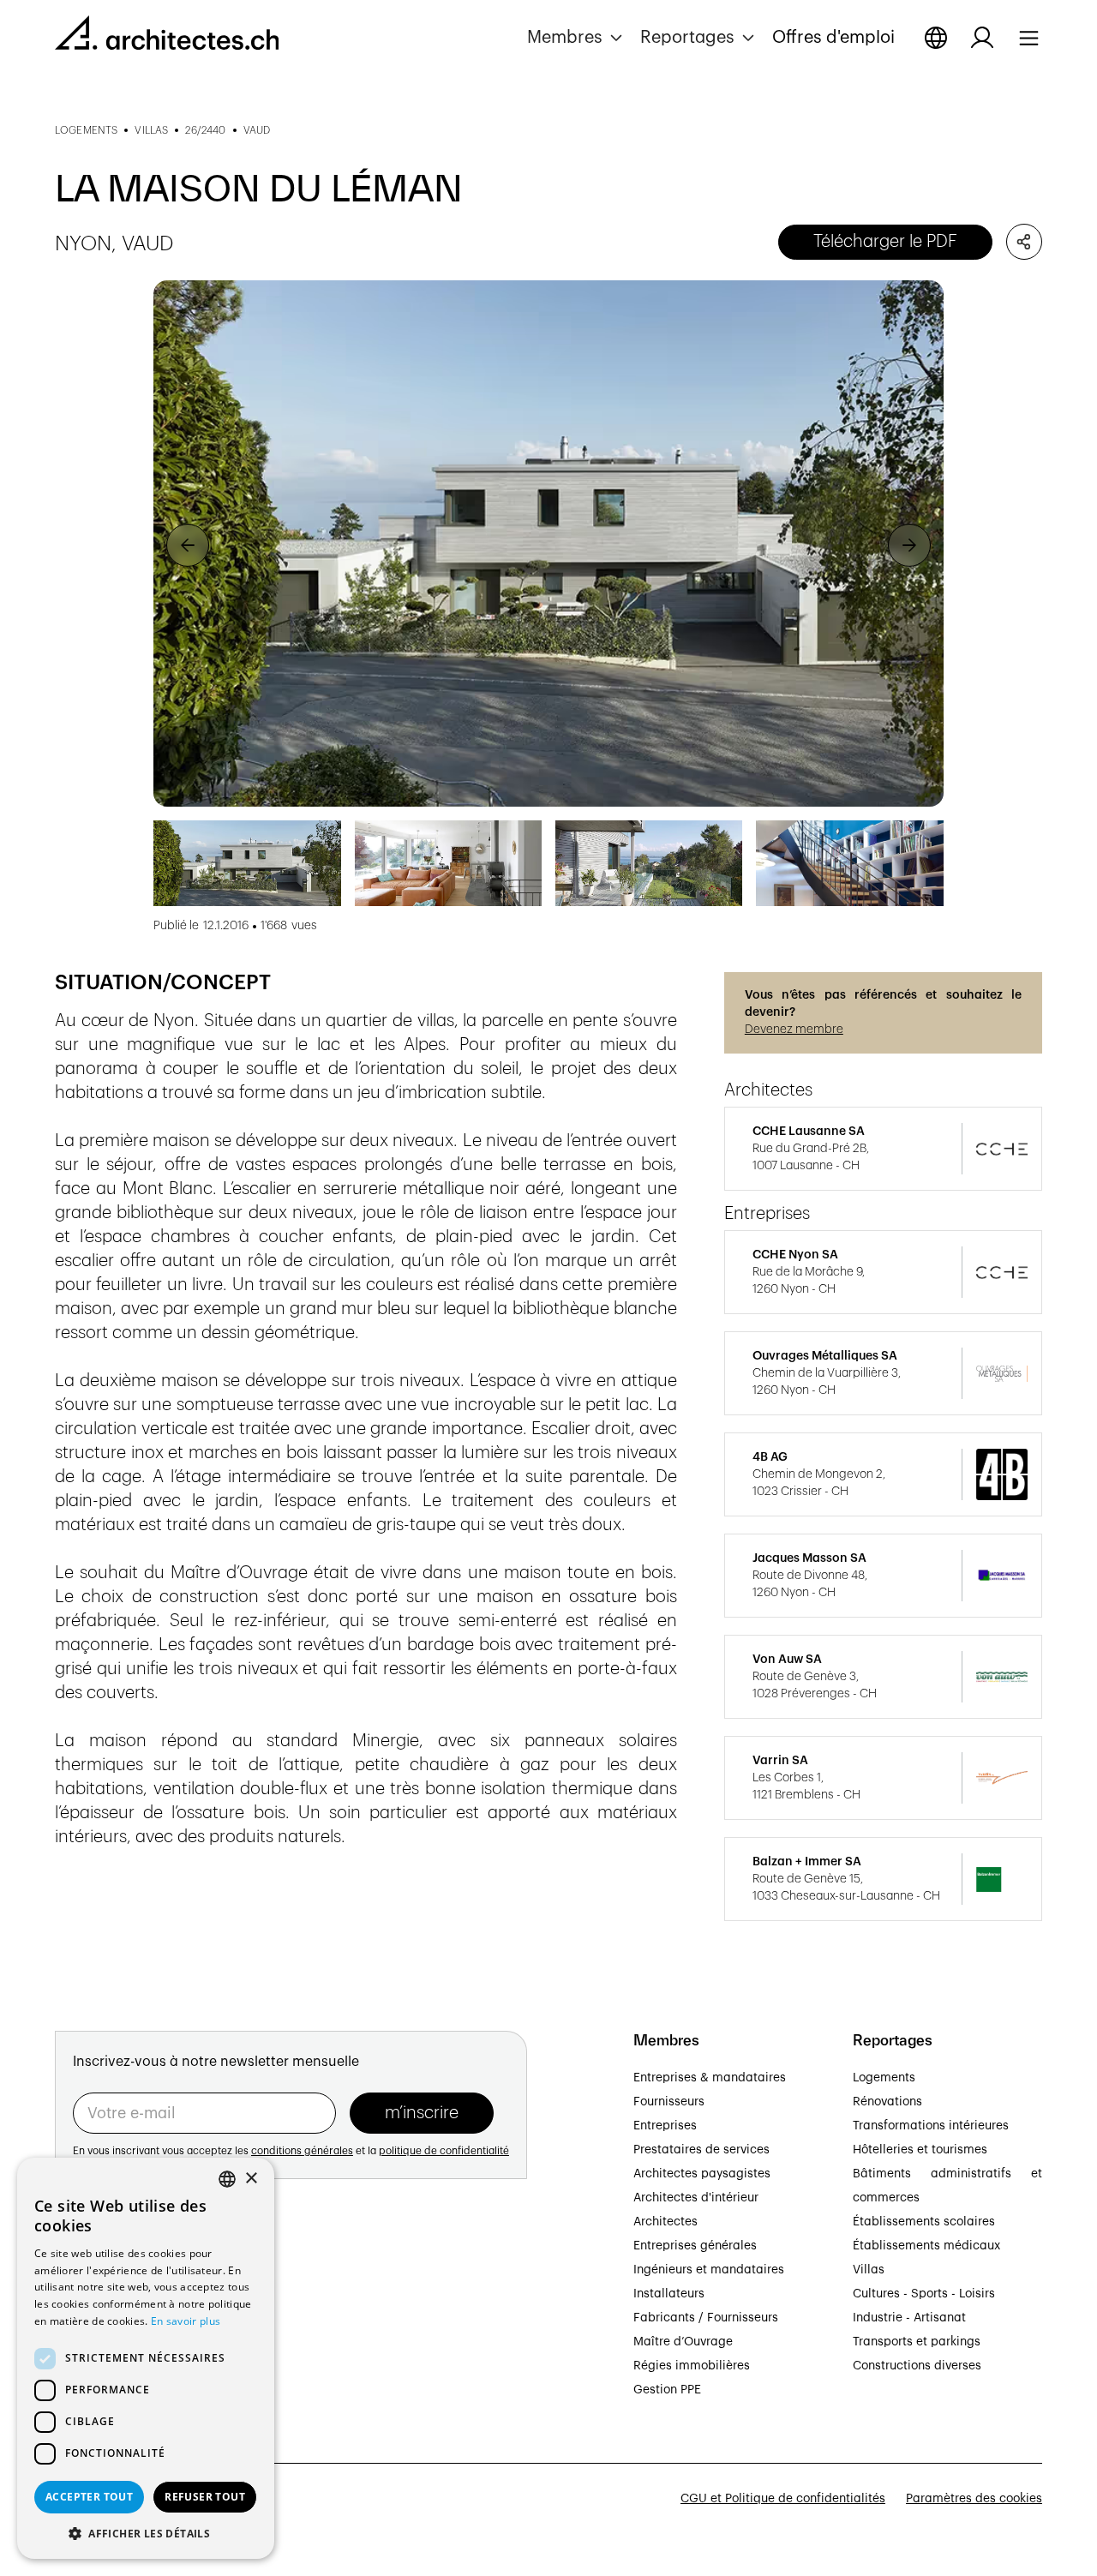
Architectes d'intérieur (696, 2198)
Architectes (665, 2222)
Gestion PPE (667, 2390)
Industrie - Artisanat (909, 2318)
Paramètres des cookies (974, 2499)
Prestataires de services (701, 2150)
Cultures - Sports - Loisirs (924, 2294)
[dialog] (146, 2358)
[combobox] (227, 2179)
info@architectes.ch (112, 2370)
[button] (577, 38)
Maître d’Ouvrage (683, 2342)
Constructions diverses (917, 2366)
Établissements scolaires (924, 2222)
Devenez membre (794, 1030)
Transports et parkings (917, 2342)
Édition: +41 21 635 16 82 (125, 2351)
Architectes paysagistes (702, 2174)
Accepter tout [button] (89, 2497)
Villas (869, 2270)
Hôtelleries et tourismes (920, 2150)
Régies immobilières (692, 2366)
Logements (884, 2078)
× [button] (251, 2179)
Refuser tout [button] (205, 2497)
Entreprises (665, 2126)
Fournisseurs (669, 2102)
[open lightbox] (548, 543)
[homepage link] (167, 36)
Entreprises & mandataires (710, 2078)
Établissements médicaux (926, 2246)
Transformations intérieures (931, 2126)
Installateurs (669, 2294)
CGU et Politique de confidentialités (783, 2499)
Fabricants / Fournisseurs (706, 2318)
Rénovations (887, 2102)
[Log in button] (982, 38)
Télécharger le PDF (885, 242)
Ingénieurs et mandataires (709, 2270)
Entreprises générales (695, 2246)
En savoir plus (186, 2321)
